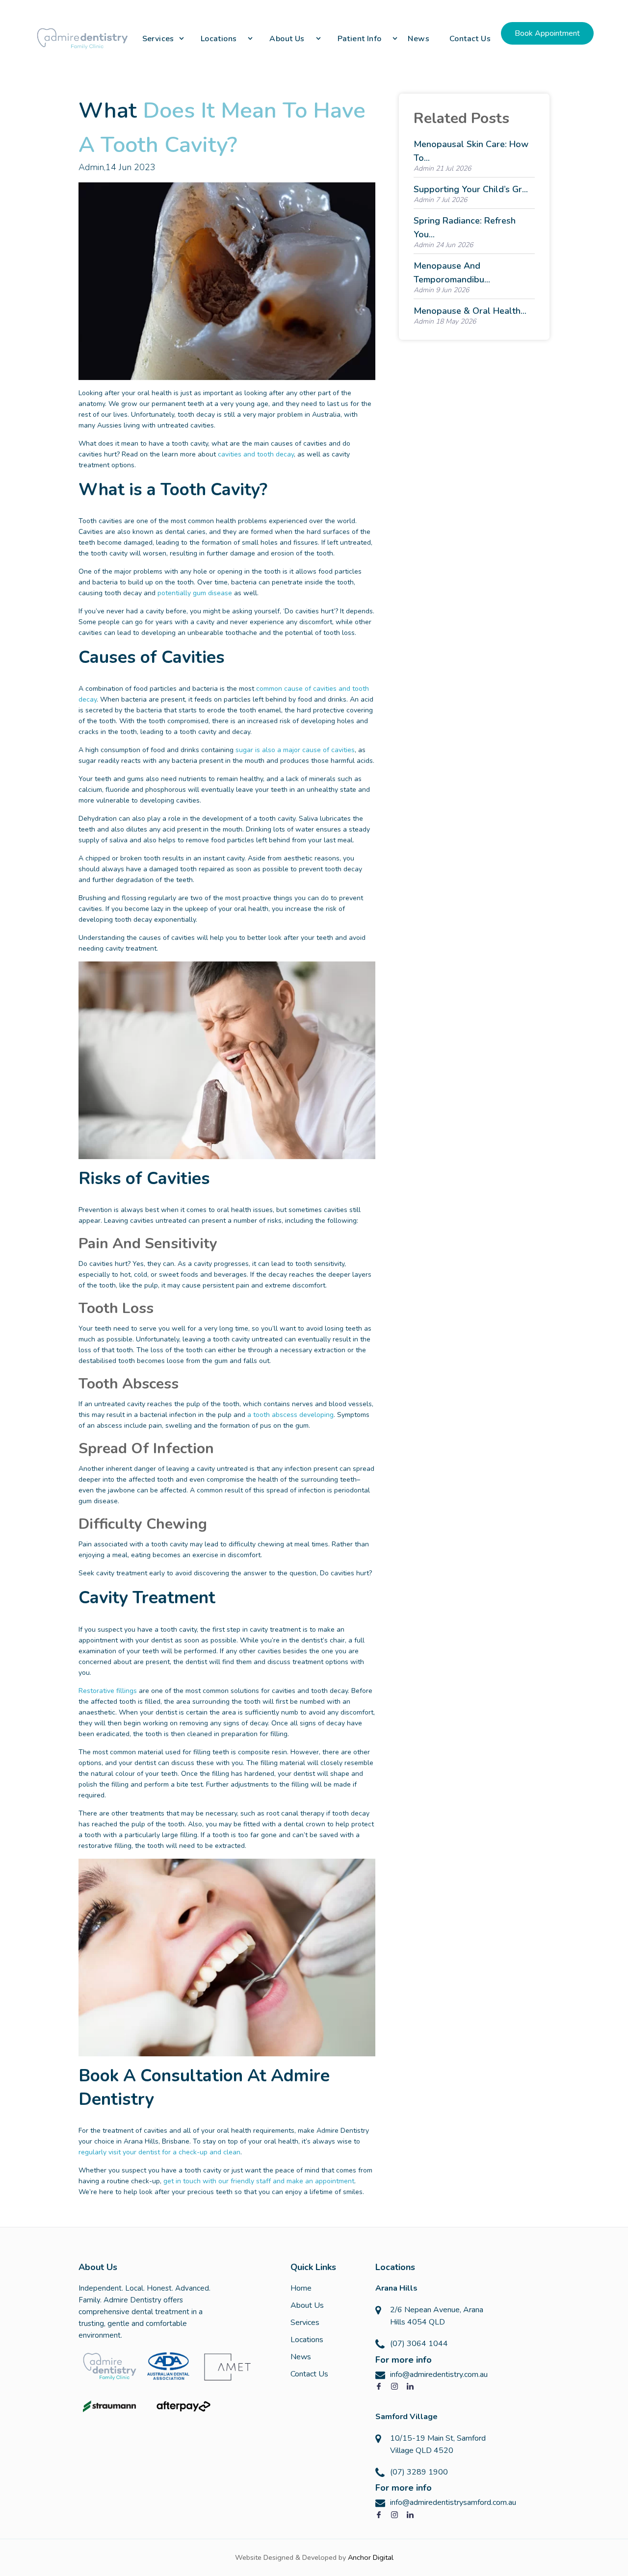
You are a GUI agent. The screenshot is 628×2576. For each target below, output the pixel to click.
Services (305, 2323)
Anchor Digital (371, 2557)
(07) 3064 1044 (419, 2344)
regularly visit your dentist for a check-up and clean (159, 2152)
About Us (307, 2305)
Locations (307, 2340)
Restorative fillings (108, 1691)
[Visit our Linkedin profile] (410, 2387)
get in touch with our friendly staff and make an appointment (259, 2181)
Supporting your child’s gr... (471, 189)
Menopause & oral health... (470, 311)
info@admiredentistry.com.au (439, 2374)
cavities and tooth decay (256, 454)
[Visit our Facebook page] (379, 2387)
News (301, 2357)
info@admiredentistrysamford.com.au (453, 2502)
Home (301, 2288)
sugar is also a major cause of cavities (295, 750)
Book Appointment (547, 33)
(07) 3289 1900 (419, 2472)
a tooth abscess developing (290, 1415)
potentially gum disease (195, 593)
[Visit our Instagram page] (394, 2387)
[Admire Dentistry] (83, 38)
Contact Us (309, 2374)
